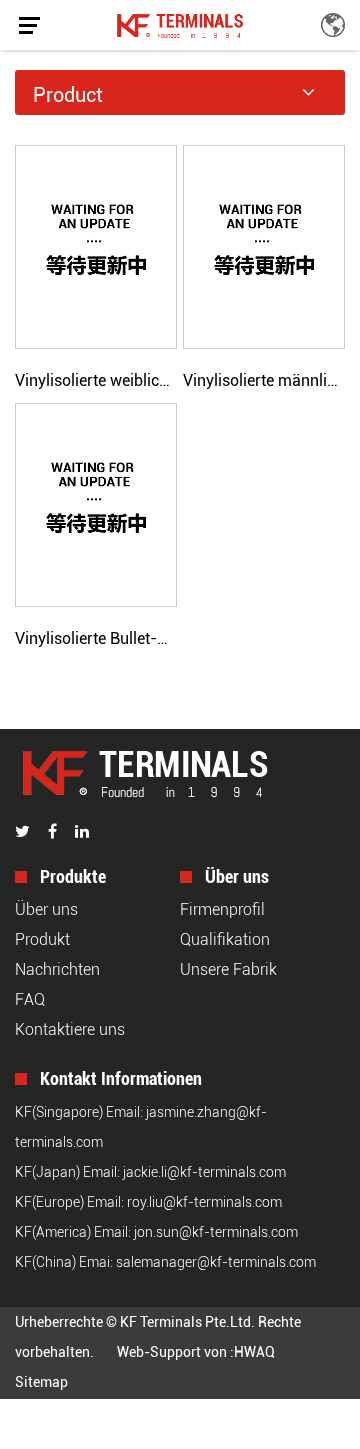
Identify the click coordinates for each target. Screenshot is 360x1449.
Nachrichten (57, 969)
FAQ (30, 999)
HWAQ (254, 1352)
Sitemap (41, 1382)
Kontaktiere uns (70, 1029)
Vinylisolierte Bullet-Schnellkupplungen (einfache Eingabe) (96, 638)
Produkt (42, 939)
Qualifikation (225, 939)
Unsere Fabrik (228, 969)
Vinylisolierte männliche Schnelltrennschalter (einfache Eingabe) (264, 380)
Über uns (46, 909)
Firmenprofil (222, 909)
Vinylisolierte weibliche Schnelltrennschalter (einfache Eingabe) (96, 380)
